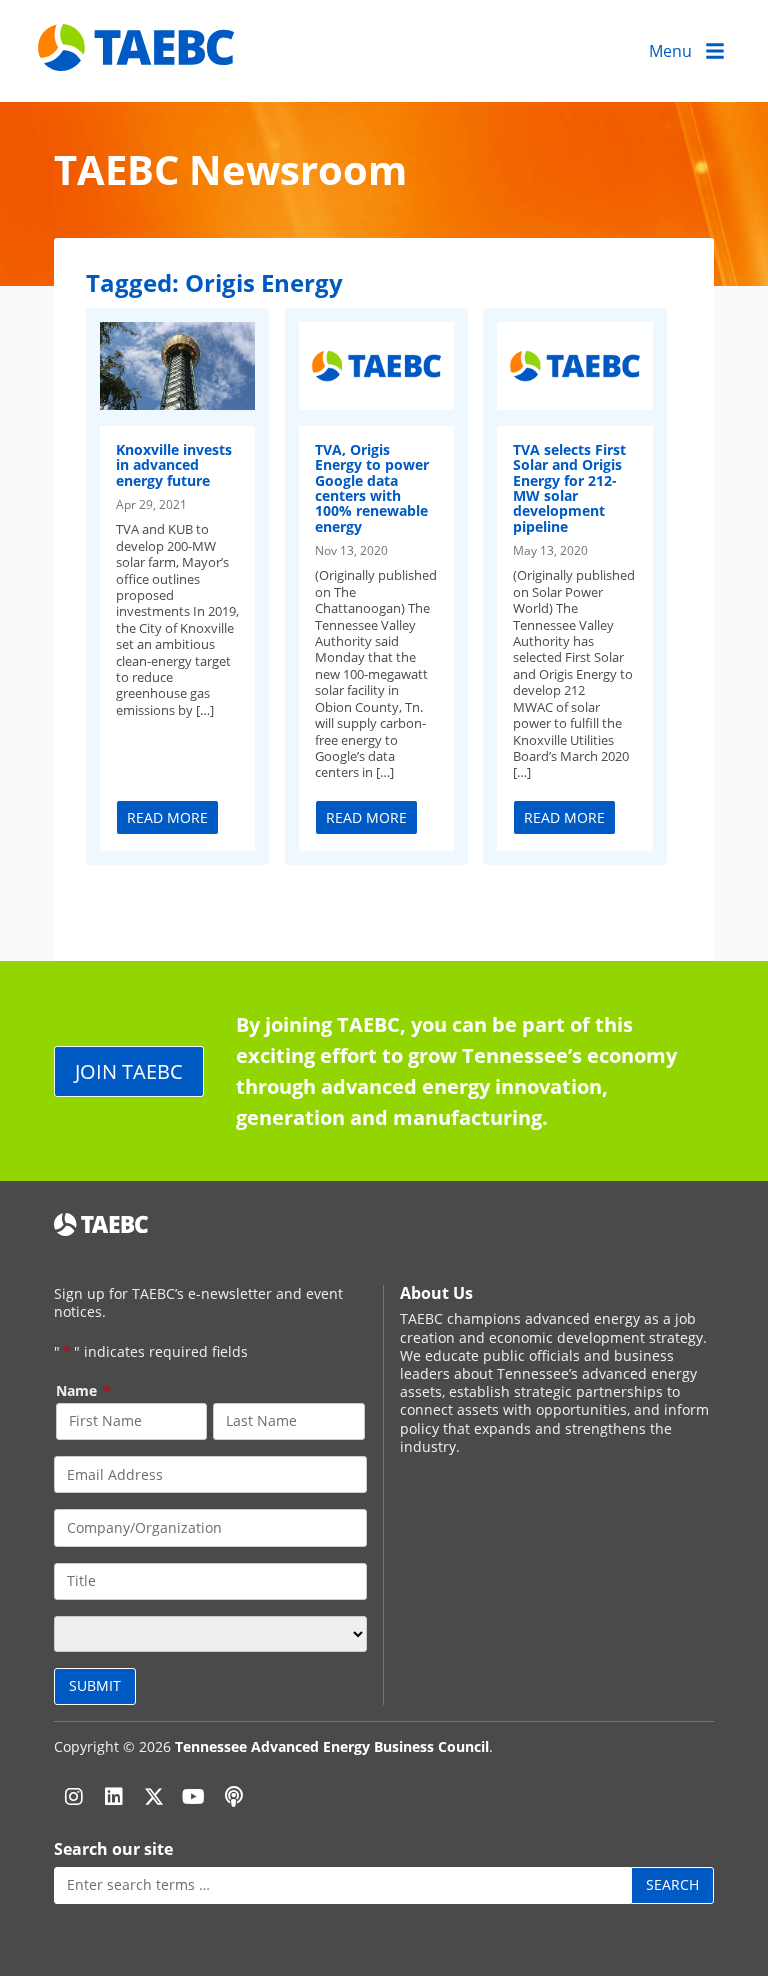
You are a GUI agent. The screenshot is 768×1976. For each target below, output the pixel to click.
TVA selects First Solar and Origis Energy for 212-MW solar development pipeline (569, 488)
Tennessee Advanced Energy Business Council (332, 1746)
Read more (167, 817)
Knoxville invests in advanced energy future (174, 465)
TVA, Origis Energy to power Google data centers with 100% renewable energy (372, 488)
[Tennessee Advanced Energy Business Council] (138, 55)
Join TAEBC (129, 1071)
